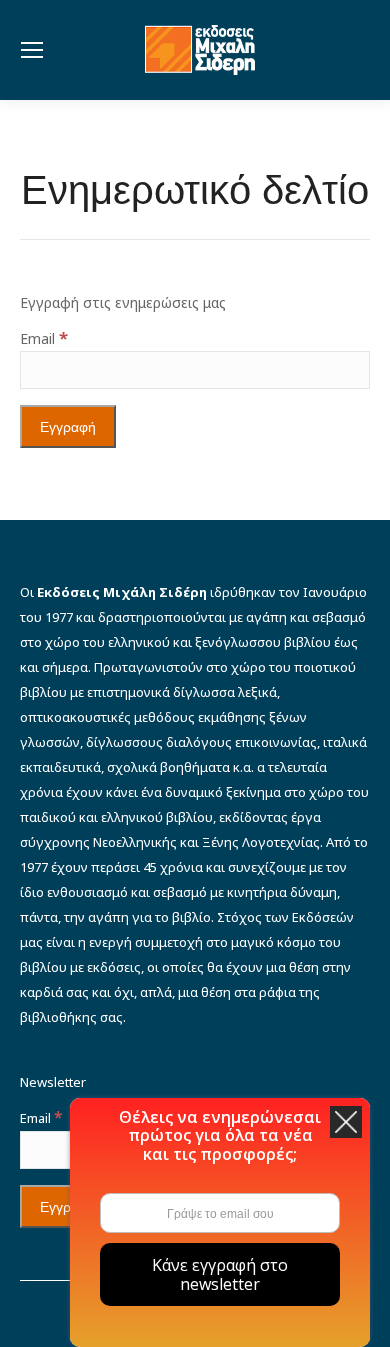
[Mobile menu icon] (32, 50)
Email (44, 338)
